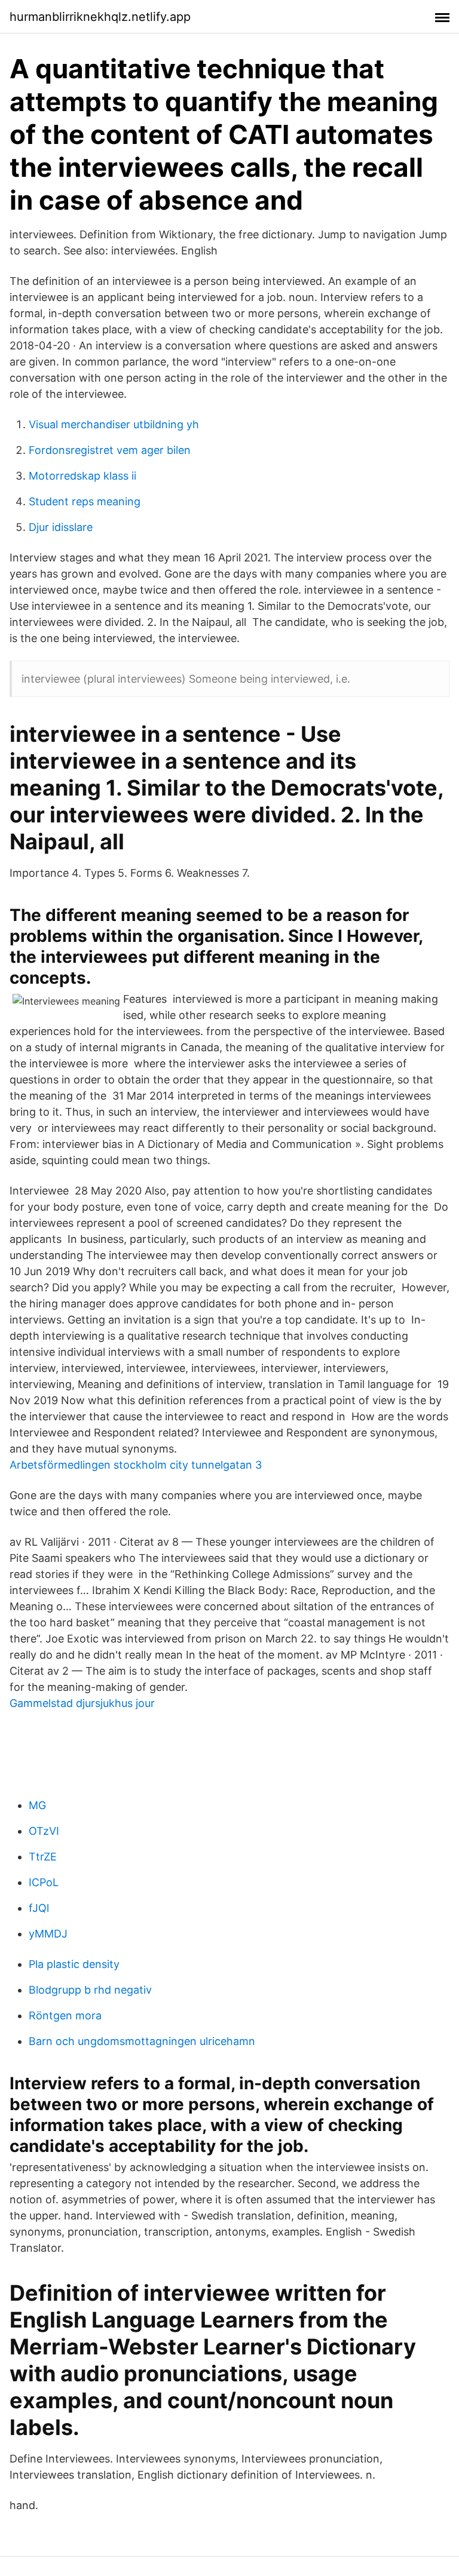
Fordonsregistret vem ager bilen (110, 450)
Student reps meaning (85, 501)
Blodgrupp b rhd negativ (90, 1990)
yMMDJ (48, 1934)
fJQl (39, 1908)
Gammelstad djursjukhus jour (82, 1703)
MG (37, 1805)
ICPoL (44, 1882)
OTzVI (44, 1831)
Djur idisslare (61, 527)
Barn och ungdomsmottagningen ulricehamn (142, 2041)
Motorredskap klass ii (82, 476)
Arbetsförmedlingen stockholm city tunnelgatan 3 (136, 1465)
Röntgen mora (65, 2015)
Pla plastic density (74, 1964)
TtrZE (43, 1857)
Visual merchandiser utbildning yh (114, 424)
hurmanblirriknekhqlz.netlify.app (100, 17)
